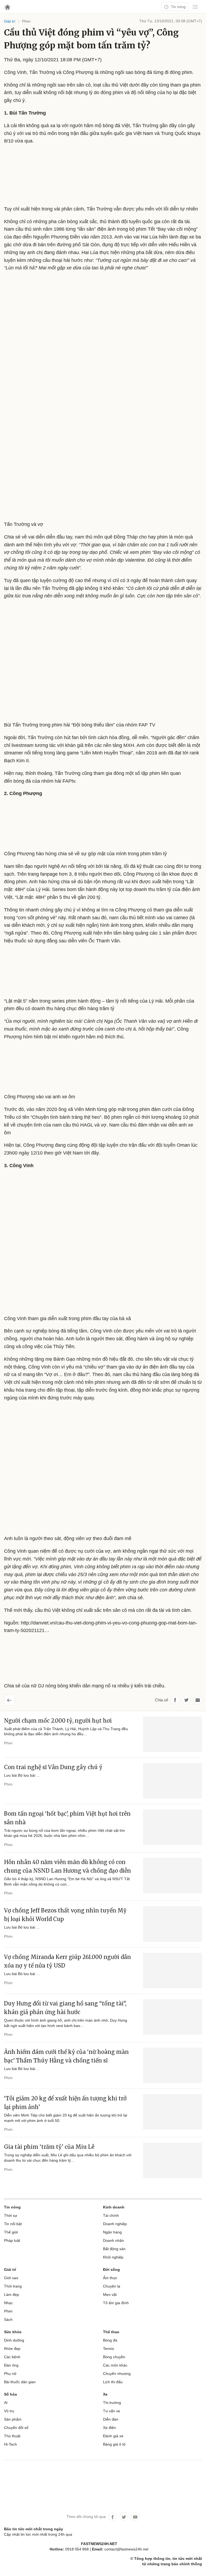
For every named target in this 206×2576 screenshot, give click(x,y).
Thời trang (13, 2286)
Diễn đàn (111, 2419)
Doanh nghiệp (115, 2224)
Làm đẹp (12, 2294)
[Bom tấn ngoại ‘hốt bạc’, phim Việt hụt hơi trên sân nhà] (172, 1827)
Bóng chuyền (114, 2357)
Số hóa (10, 2394)
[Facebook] (113, 2517)
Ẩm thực (110, 2278)
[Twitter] (124, 2517)
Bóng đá (110, 2340)
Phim (8, 1743)
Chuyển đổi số (16, 2428)
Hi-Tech (10, 2444)
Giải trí (10, 2269)
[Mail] (198, 1700)
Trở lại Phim (14, 1698)
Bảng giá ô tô (114, 2444)
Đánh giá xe (113, 2436)
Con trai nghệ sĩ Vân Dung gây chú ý (53, 1767)
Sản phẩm (13, 2419)
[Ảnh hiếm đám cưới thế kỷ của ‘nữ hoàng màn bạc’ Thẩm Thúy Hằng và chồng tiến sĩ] (172, 2065)
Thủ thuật (12, 2436)
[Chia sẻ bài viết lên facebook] (175, 1700)
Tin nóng (178, 7)
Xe (105, 2394)
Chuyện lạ (112, 2286)
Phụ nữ (10, 2374)
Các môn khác (115, 2365)
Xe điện (109, 2428)
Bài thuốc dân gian (20, 2382)
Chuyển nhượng (117, 2374)
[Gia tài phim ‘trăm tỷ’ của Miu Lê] (172, 2160)
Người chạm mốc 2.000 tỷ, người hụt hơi (58, 1721)
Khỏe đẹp (12, 2349)
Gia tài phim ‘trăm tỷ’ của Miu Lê (49, 2147)
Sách (8, 2320)
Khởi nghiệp (113, 2257)
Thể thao (111, 2332)
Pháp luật (12, 2240)
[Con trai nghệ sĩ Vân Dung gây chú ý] (172, 1781)
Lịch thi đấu (113, 2382)
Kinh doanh (114, 2207)
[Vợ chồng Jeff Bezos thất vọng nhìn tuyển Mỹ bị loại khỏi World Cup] (172, 1924)
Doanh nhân (113, 2240)
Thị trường (112, 2403)
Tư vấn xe (112, 2411)
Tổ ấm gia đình (116, 2303)
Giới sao (11, 2278)
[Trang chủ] (7, 7)
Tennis (108, 2349)
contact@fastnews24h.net (126, 2549)
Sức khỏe (13, 2332)
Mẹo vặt (110, 2294)
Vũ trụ (9, 2411)
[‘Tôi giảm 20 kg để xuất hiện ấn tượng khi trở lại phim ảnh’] (172, 2112)
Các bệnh (12, 2357)
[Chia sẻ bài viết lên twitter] (186, 1700)
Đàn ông (11, 2365)
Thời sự (11, 2215)
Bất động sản (114, 2249)
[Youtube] (135, 2517)
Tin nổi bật (13, 2224)
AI (6, 2403)
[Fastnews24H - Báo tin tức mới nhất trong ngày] (86, 24)
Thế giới (11, 2232)
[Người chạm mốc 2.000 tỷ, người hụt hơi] (172, 1734)
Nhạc (8, 2303)
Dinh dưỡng (14, 2340)
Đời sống (111, 2269)
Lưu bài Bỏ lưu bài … (22, 1775)
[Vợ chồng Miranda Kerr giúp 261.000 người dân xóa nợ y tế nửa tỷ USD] (172, 1971)
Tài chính (111, 2215)
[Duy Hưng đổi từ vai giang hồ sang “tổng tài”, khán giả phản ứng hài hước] (172, 2017)
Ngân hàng (112, 2232)
